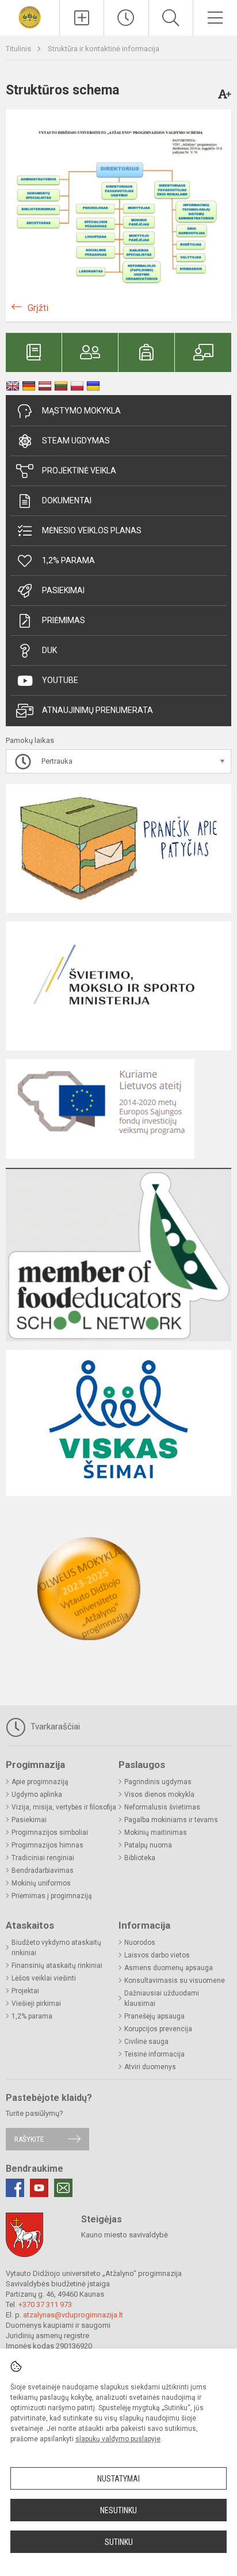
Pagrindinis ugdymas (158, 1782)
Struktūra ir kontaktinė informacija (104, 49)
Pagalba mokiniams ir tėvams (171, 1820)
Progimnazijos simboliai (50, 1833)
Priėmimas (64, 620)
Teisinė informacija (154, 2054)
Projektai (25, 1991)
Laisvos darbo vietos (157, 1955)
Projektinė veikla (79, 471)
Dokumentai (67, 500)
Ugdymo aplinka (37, 1795)
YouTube (60, 680)
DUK (49, 650)
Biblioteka (140, 1858)
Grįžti (38, 308)
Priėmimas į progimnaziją (52, 1896)
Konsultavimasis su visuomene (175, 1981)
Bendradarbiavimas (43, 1871)
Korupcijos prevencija (158, 2029)
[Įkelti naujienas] (82, 18)
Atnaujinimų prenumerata (98, 710)
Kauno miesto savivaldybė (125, 2235)
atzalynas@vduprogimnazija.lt (73, 2315)
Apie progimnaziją (40, 1782)
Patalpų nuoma (148, 1845)
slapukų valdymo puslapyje (118, 2439)
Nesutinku (118, 2510)
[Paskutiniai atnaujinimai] (126, 18)
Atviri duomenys (150, 2067)
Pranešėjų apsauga (154, 2016)
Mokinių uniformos (41, 1883)
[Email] (63, 2188)
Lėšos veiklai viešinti (44, 1978)
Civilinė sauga (146, 2042)
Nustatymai (118, 2479)
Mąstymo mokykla (81, 411)
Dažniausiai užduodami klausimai (162, 1998)
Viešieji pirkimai (36, 2004)
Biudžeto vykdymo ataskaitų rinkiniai (56, 1948)
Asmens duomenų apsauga (169, 1968)
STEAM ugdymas (76, 441)
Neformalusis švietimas (162, 1807)
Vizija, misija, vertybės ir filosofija (64, 1807)
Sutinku (119, 2542)
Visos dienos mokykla (159, 1795)
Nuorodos (140, 1943)
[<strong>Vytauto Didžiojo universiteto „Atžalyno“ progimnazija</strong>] (30, 16)
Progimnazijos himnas (47, 1845)
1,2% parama (68, 560)
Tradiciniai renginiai (43, 1858)
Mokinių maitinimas (156, 1833)
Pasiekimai (63, 590)
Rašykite (29, 2139)
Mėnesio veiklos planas (92, 530)
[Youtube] (39, 2188)
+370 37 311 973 (45, 2304)
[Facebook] (15, 2188)
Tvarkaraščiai (54, 1727)
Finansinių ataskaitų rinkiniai (57, 1966)
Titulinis (19, 49)
